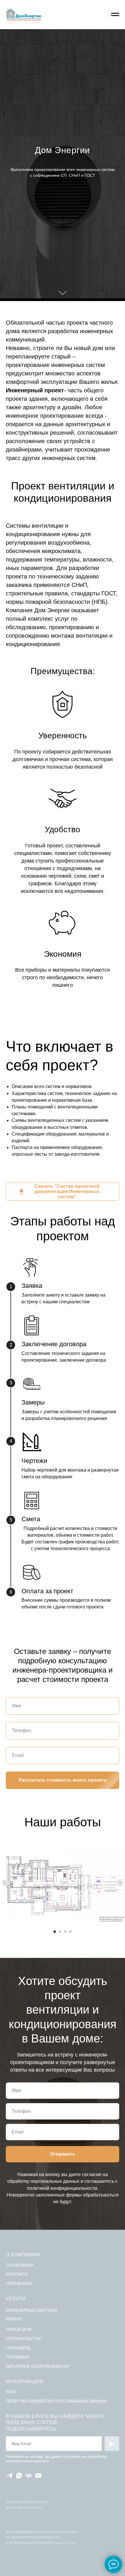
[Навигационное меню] (115, 15)
